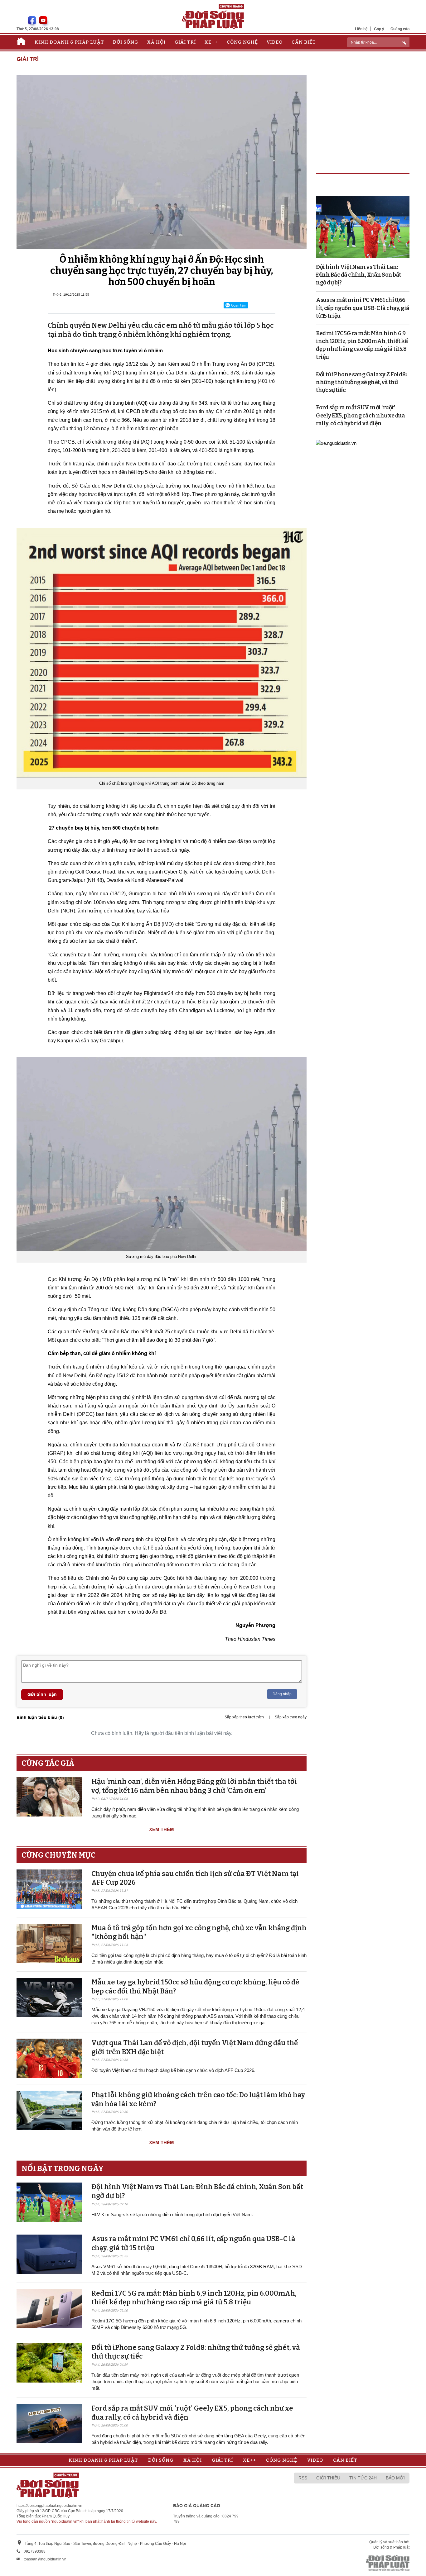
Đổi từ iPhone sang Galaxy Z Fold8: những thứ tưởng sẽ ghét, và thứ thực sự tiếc (361, 382)
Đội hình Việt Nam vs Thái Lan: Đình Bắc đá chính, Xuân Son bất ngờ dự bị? (358, 275)
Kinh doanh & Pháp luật (69, 42)
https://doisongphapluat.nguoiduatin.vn (49, 2506)
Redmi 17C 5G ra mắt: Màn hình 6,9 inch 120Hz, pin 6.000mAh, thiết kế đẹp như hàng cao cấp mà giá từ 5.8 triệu (194, 2298)
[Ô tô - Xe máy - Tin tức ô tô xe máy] (336, 443)
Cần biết (304, 42)
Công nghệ (242, 42)
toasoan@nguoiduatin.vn (45, 2559)
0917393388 (35, 2551)
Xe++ (211, 42)
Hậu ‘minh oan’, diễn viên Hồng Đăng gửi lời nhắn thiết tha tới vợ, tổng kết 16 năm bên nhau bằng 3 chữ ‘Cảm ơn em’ (194, 1786)
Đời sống (126, 42)
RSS (303, 2478)
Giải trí (185, 42)
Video (275, 42)
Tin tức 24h (363, 2478)
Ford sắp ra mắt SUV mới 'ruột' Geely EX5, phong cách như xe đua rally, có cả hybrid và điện (360, 415)
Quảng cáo (400, 29)
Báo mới (395, 2478)
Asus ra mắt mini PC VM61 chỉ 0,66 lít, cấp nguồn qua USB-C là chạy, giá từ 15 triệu (363, 308)
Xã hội (156, 42)
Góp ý (379, 29)
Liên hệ (361, 29)
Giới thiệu (328, 2478)
